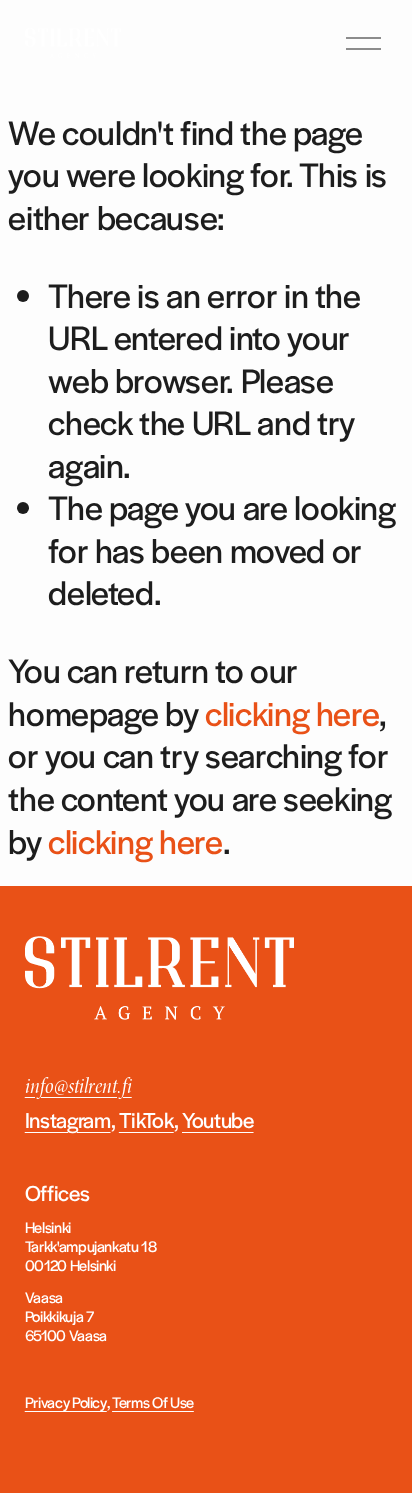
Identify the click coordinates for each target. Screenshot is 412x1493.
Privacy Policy (66, 1401)
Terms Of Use (153, 1401)
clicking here (292, 712)
